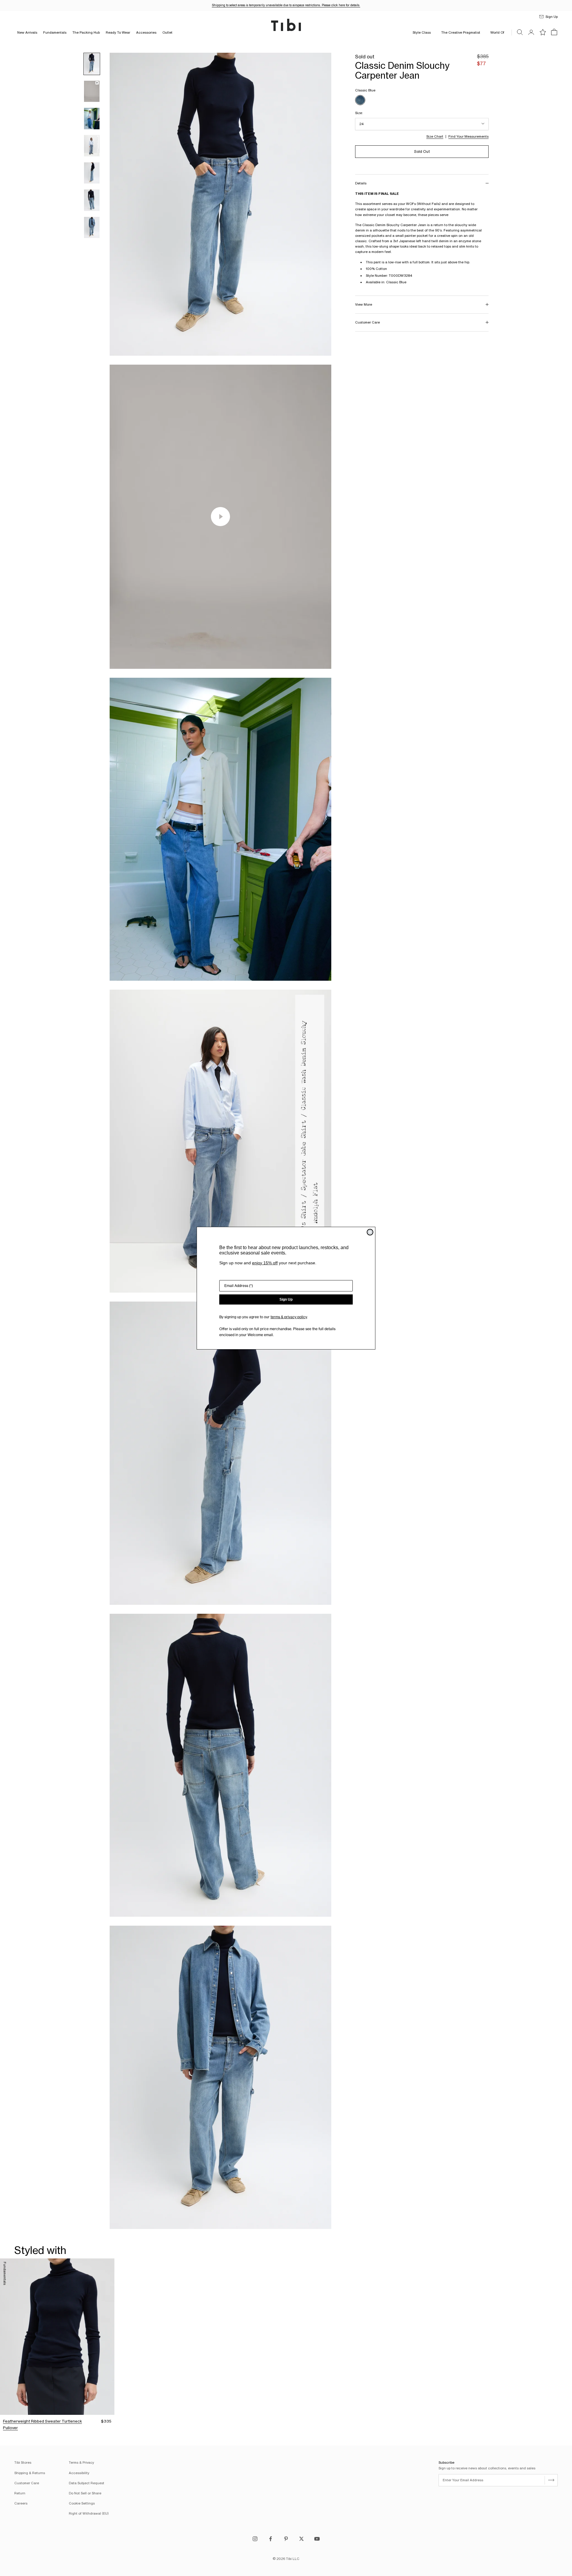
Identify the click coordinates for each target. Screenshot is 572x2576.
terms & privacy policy (289, 1317)
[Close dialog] (370, 1232)
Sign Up (286, 1299)
